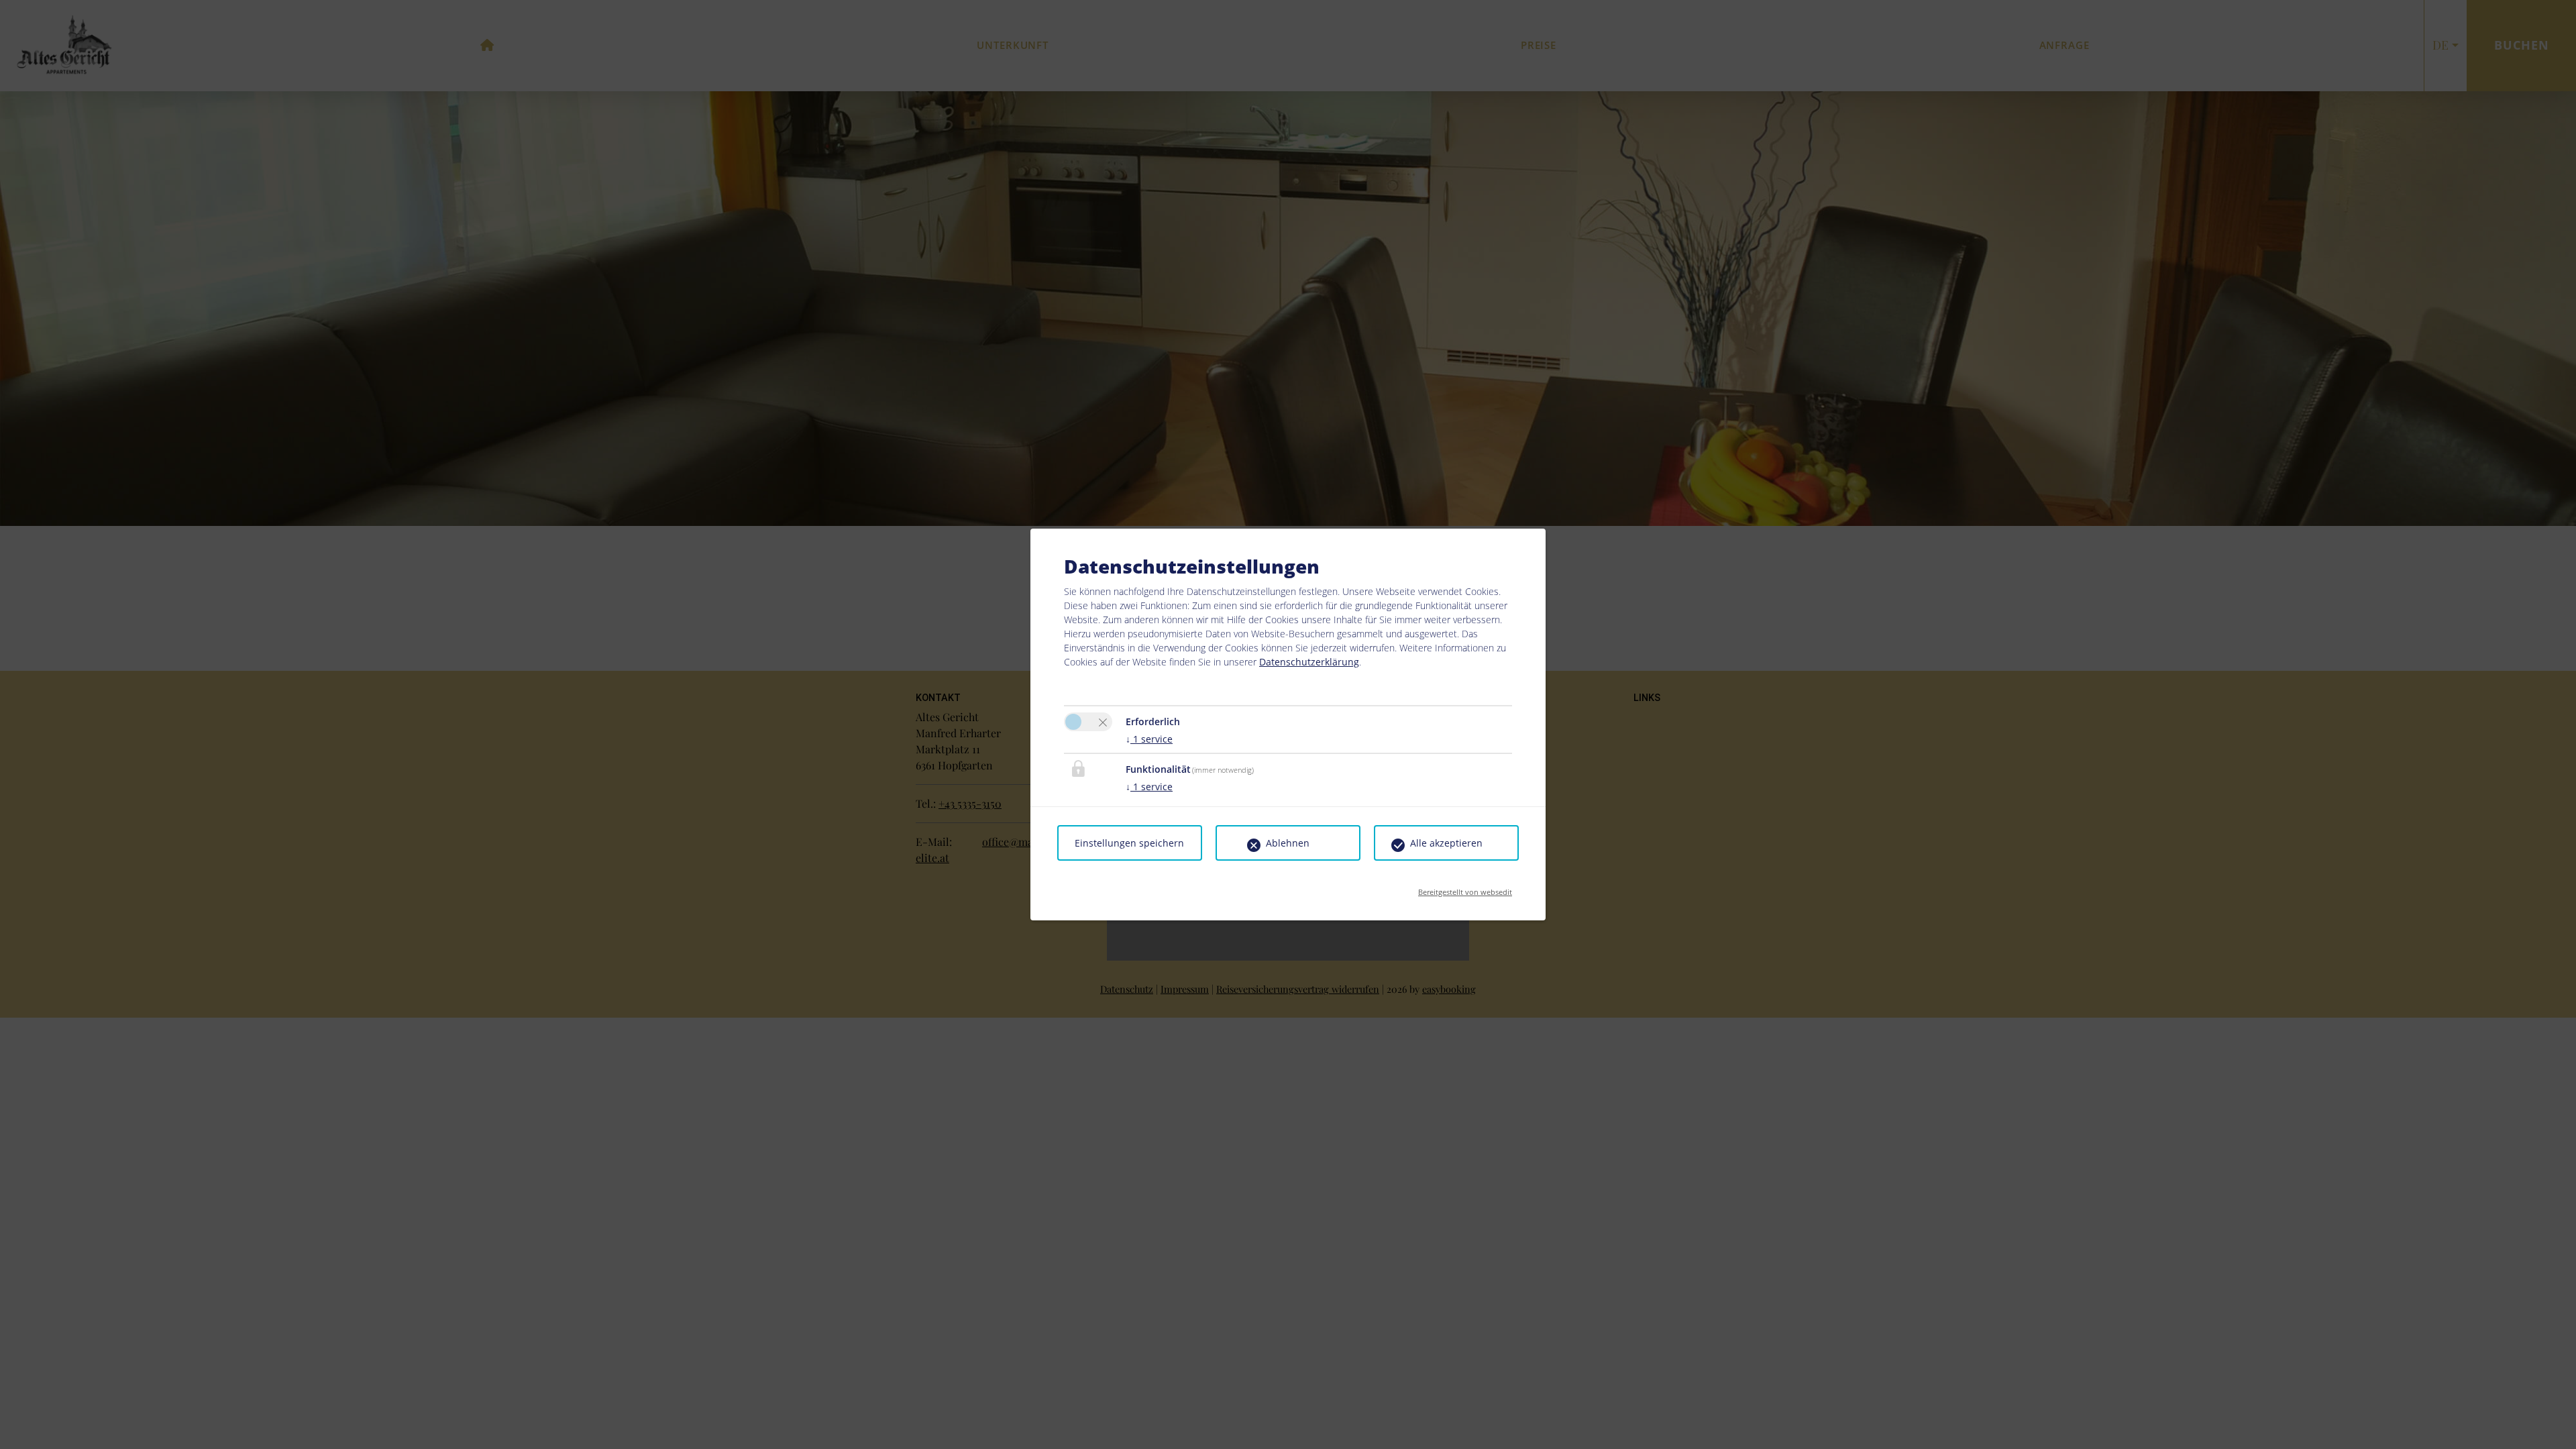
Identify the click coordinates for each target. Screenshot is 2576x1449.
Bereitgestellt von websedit (1465, 888)
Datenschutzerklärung (1309, 662)
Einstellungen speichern (1129, 843)
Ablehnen (1288, 843)
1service (1149, 739)
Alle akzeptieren (1446, 843)
